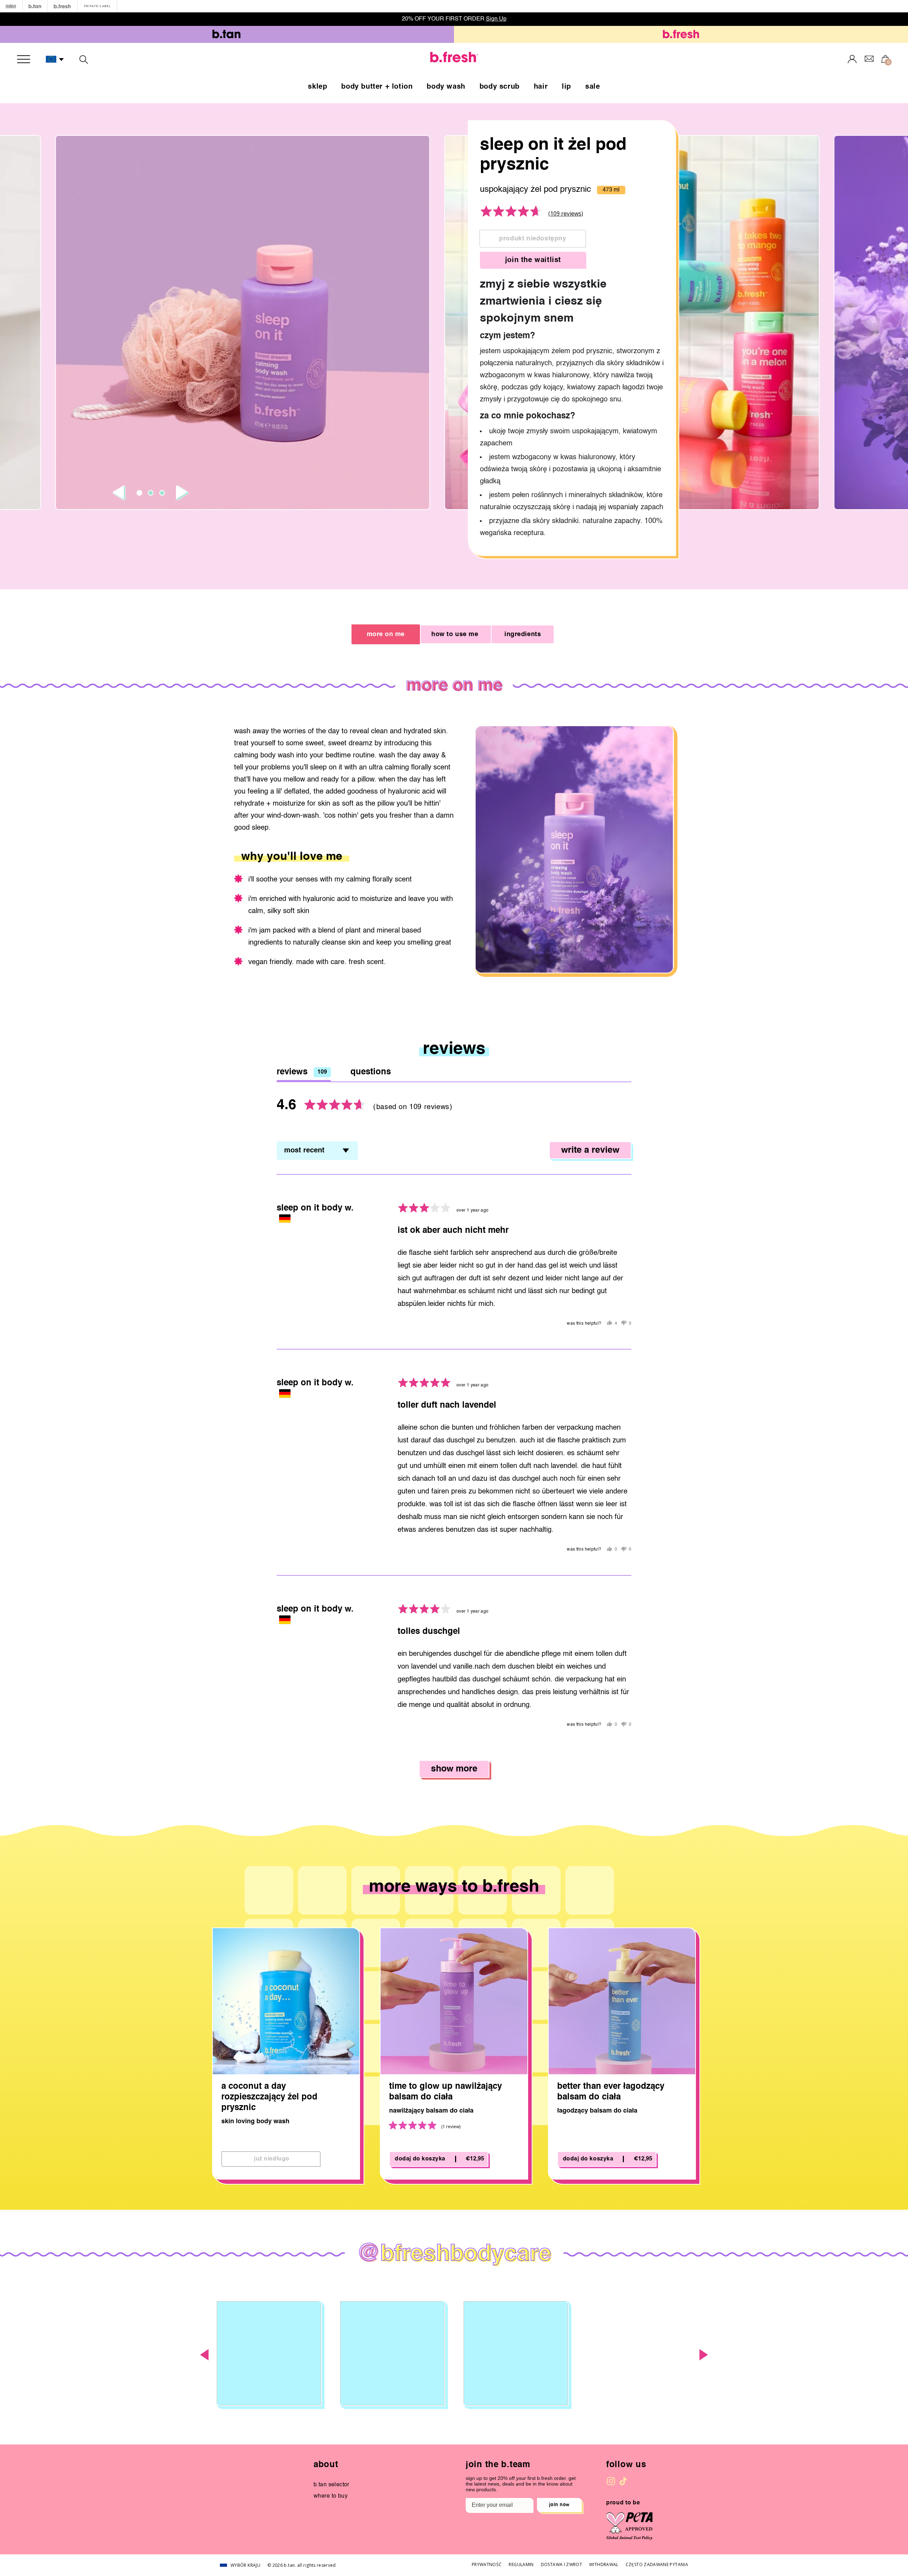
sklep (317, 87)
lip (566, 87)
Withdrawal (604, 2564)
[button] (55, 60)
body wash (446, 87)
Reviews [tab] (302, 1072)
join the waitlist (533, 260)
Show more (454, 1769)
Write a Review (590, 1150)
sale (593, 87)
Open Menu (24, 59)
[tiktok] (623, 2481)
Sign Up (496, 19)
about (326, 2465)
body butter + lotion (377, 87)
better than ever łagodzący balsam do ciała (611, 2092)
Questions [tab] (371, 1072)
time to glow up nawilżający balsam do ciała (445, 2092)
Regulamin (521, 2564)
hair (541, 87)
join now (559, 2505)
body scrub (500, 87)
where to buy (331, 2496)
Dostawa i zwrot (561, 2564)
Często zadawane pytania (657, 2564)
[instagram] (611, 2481)
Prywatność (487, 2564)
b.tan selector (331, 2485)
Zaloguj (852, 59)
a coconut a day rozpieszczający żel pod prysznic (269, 2097)
